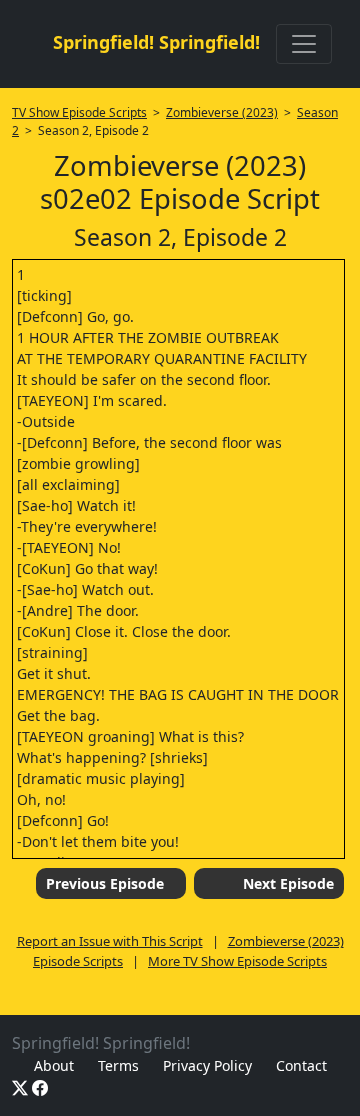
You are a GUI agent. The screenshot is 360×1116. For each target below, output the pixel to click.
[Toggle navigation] (304, 44)
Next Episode (288, 883)
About (54, 1065)
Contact (301, 1065)
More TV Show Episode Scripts (237, 961)
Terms (118, 1065)
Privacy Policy (207, 1065)
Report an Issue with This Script (110, 941)
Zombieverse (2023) (222, 112)
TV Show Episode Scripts (79, 112)
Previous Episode (105, 883)
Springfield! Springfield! (156, 42)
